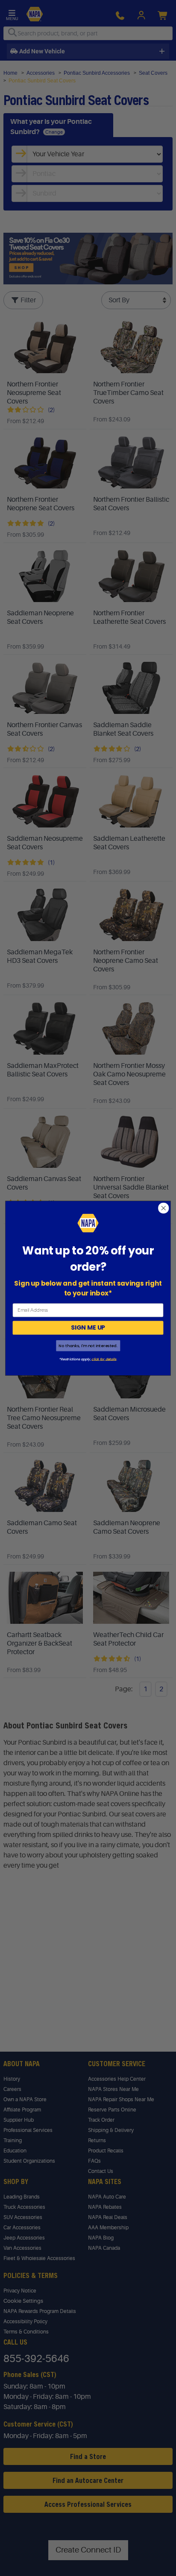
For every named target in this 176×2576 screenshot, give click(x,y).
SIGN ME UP (88, 1327)
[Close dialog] (163, 1208)
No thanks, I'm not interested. (88, 1346)
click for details (104, 1359)
